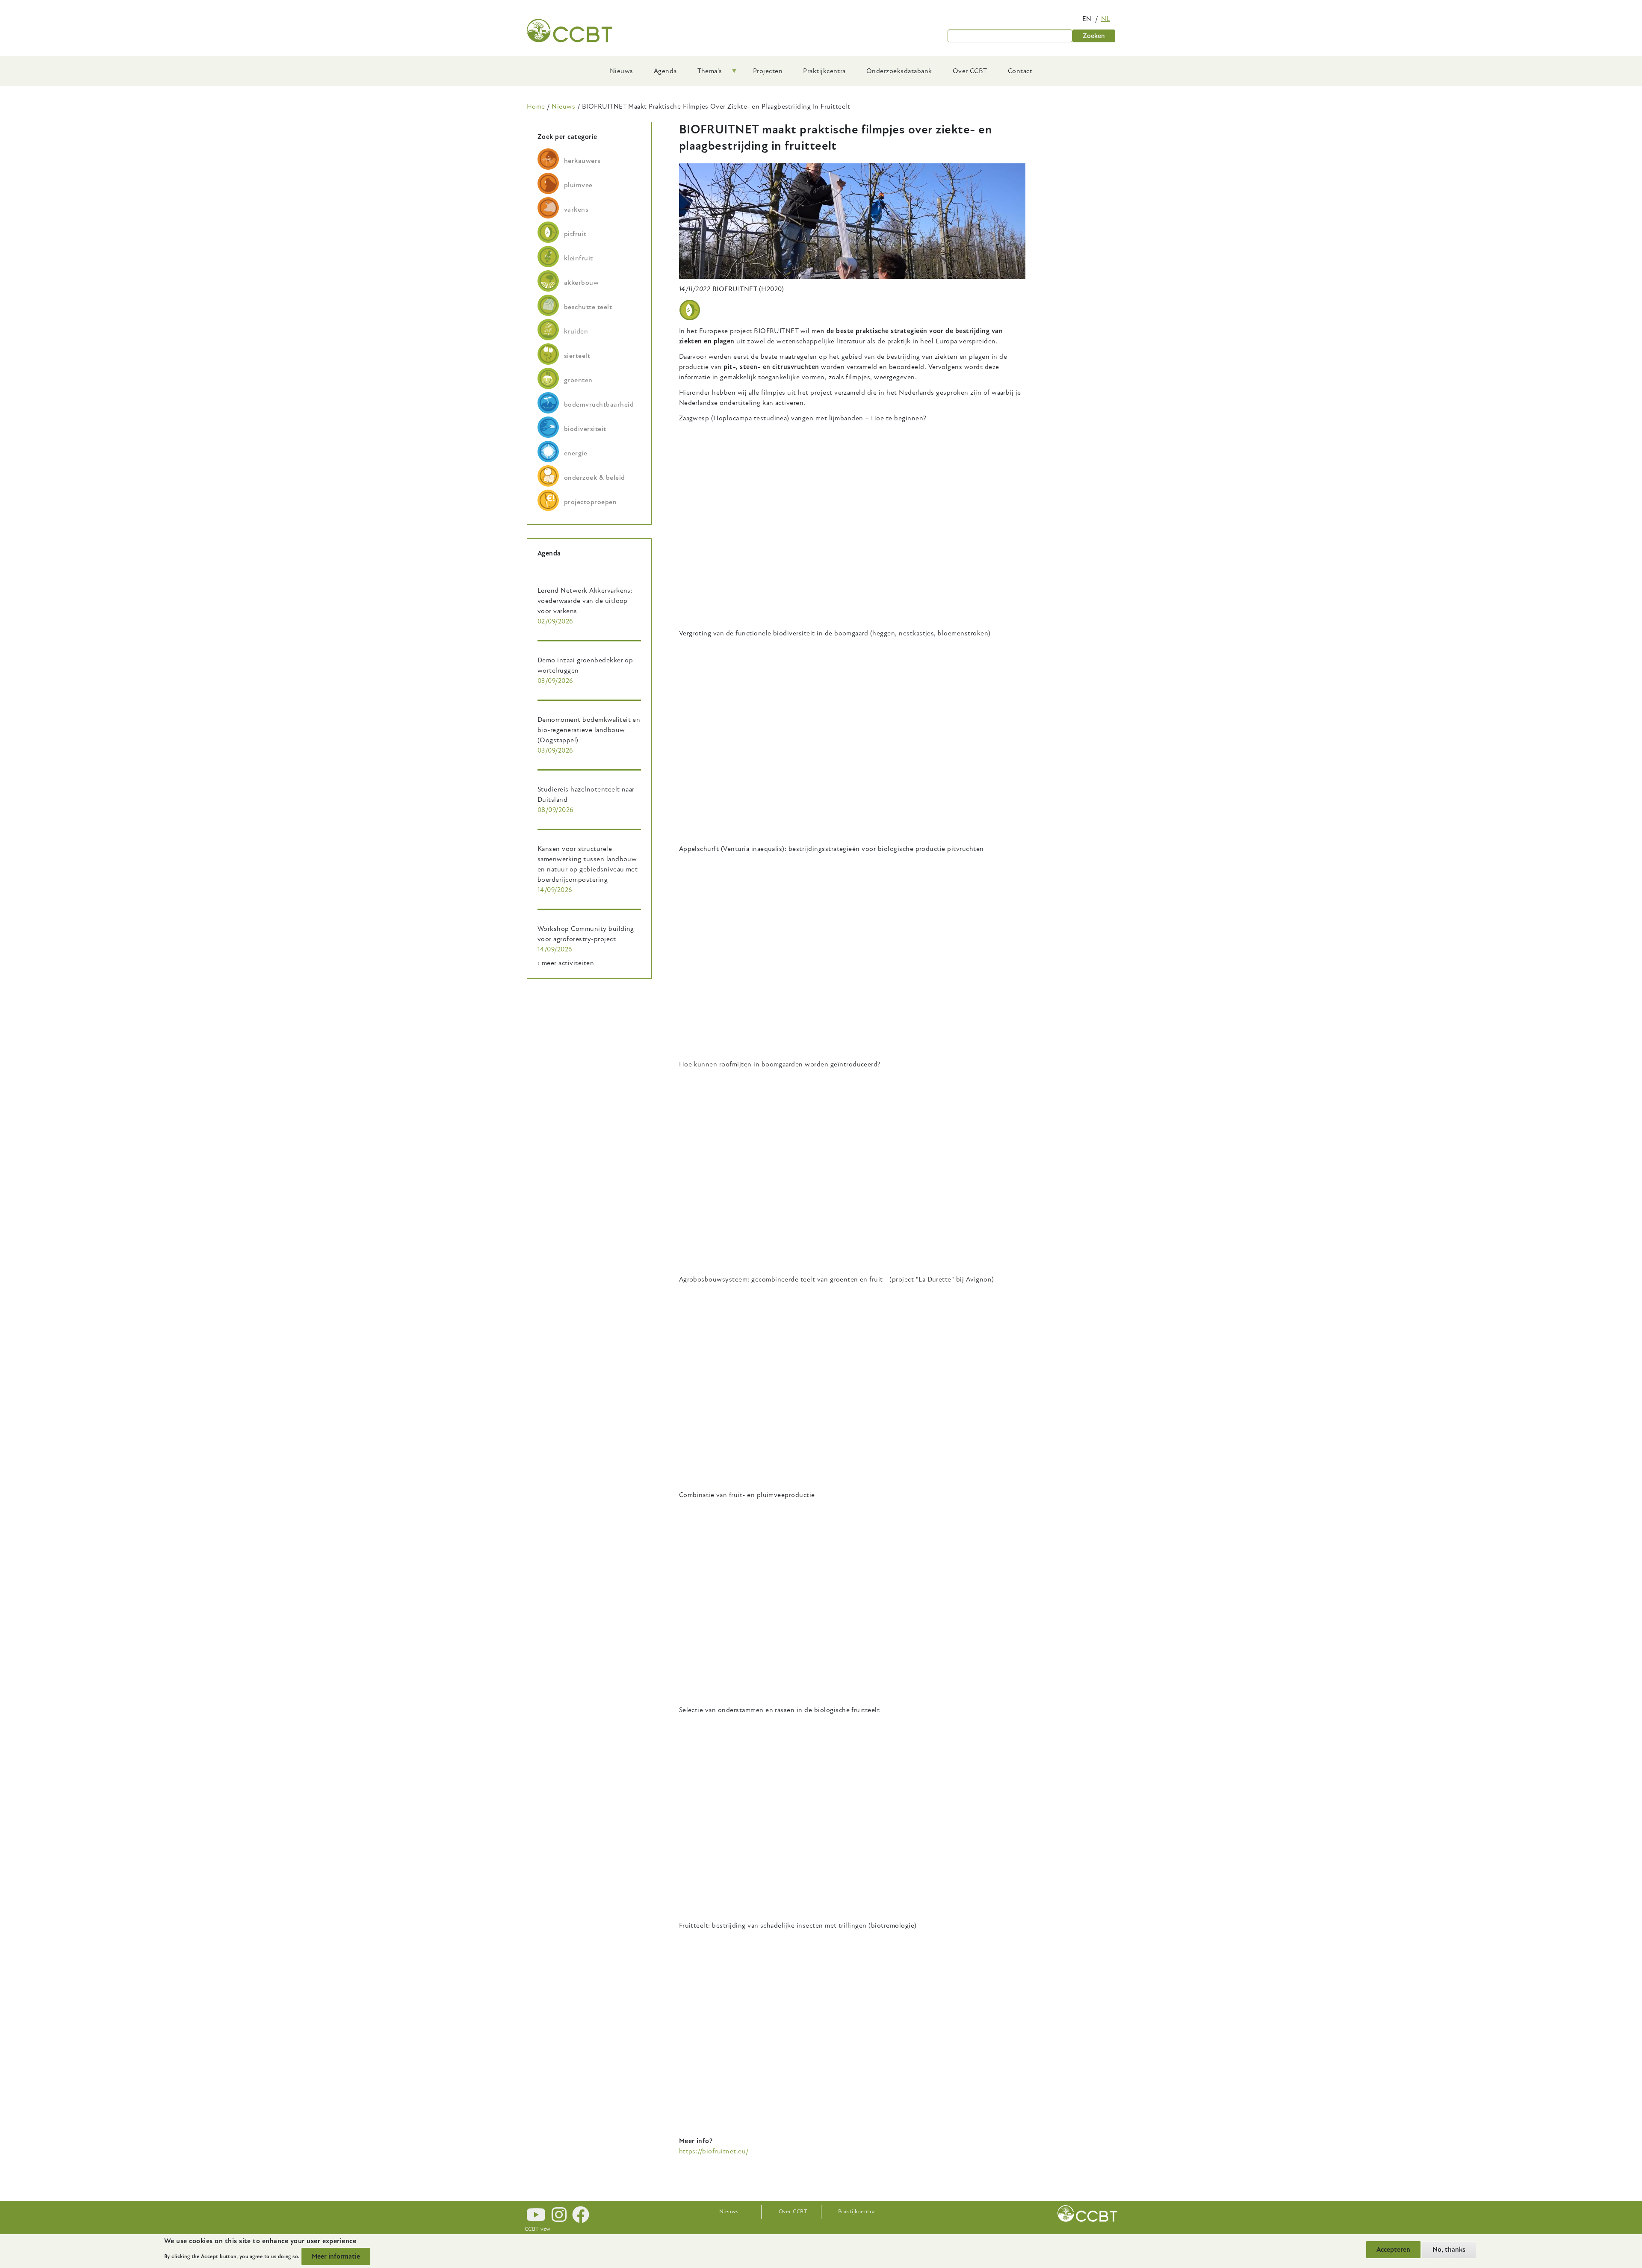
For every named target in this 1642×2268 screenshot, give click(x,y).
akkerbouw (581, 283)
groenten (578, 380)
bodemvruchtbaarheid (599, 405)
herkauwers (582, 161)
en (1087, 19)
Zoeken (1094, 36)
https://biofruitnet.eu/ (715, 2151)
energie (576, 453)
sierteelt (577, 356)
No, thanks (1449, 2250)
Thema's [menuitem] (705, 74)
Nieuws (563, 106)
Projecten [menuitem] (768, 71)
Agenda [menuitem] (665, 71)
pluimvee (578, 185)
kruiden (576, 331)
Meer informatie (336, 2256)
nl (1106, 19)
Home (536, 106)
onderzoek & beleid (595, 478)
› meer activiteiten (566, 963)
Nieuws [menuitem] (622, 71)
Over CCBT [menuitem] (970, 71)
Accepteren (1393, 2250)
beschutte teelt (588, 307)
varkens (576, 210)
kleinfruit (579, 258)
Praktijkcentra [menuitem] (824, 71)
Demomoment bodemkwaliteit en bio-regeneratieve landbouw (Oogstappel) (589, 730)
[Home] (570, 31)
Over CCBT (793, 2212)
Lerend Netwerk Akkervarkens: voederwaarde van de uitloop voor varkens (585, 601)
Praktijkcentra (856, 2212)
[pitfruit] (690, 310)
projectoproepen (590, 502)
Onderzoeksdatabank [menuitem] (899, 71)
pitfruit (575, 234)
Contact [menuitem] (1020, 71)
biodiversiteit (585, 429)
